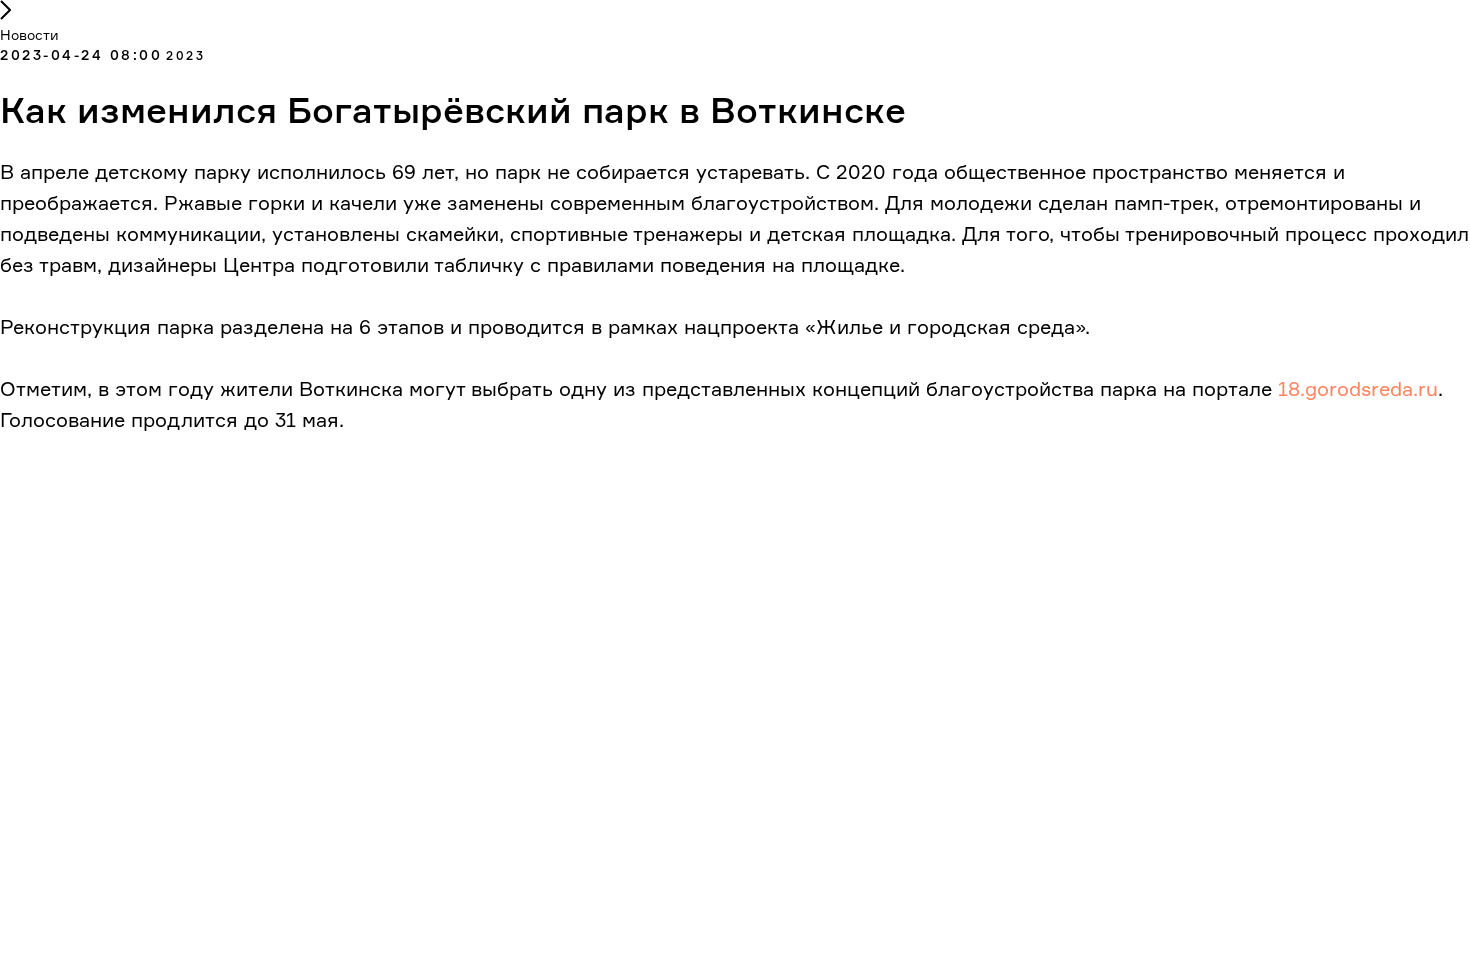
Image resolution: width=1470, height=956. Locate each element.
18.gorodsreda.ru (1358, 388)
